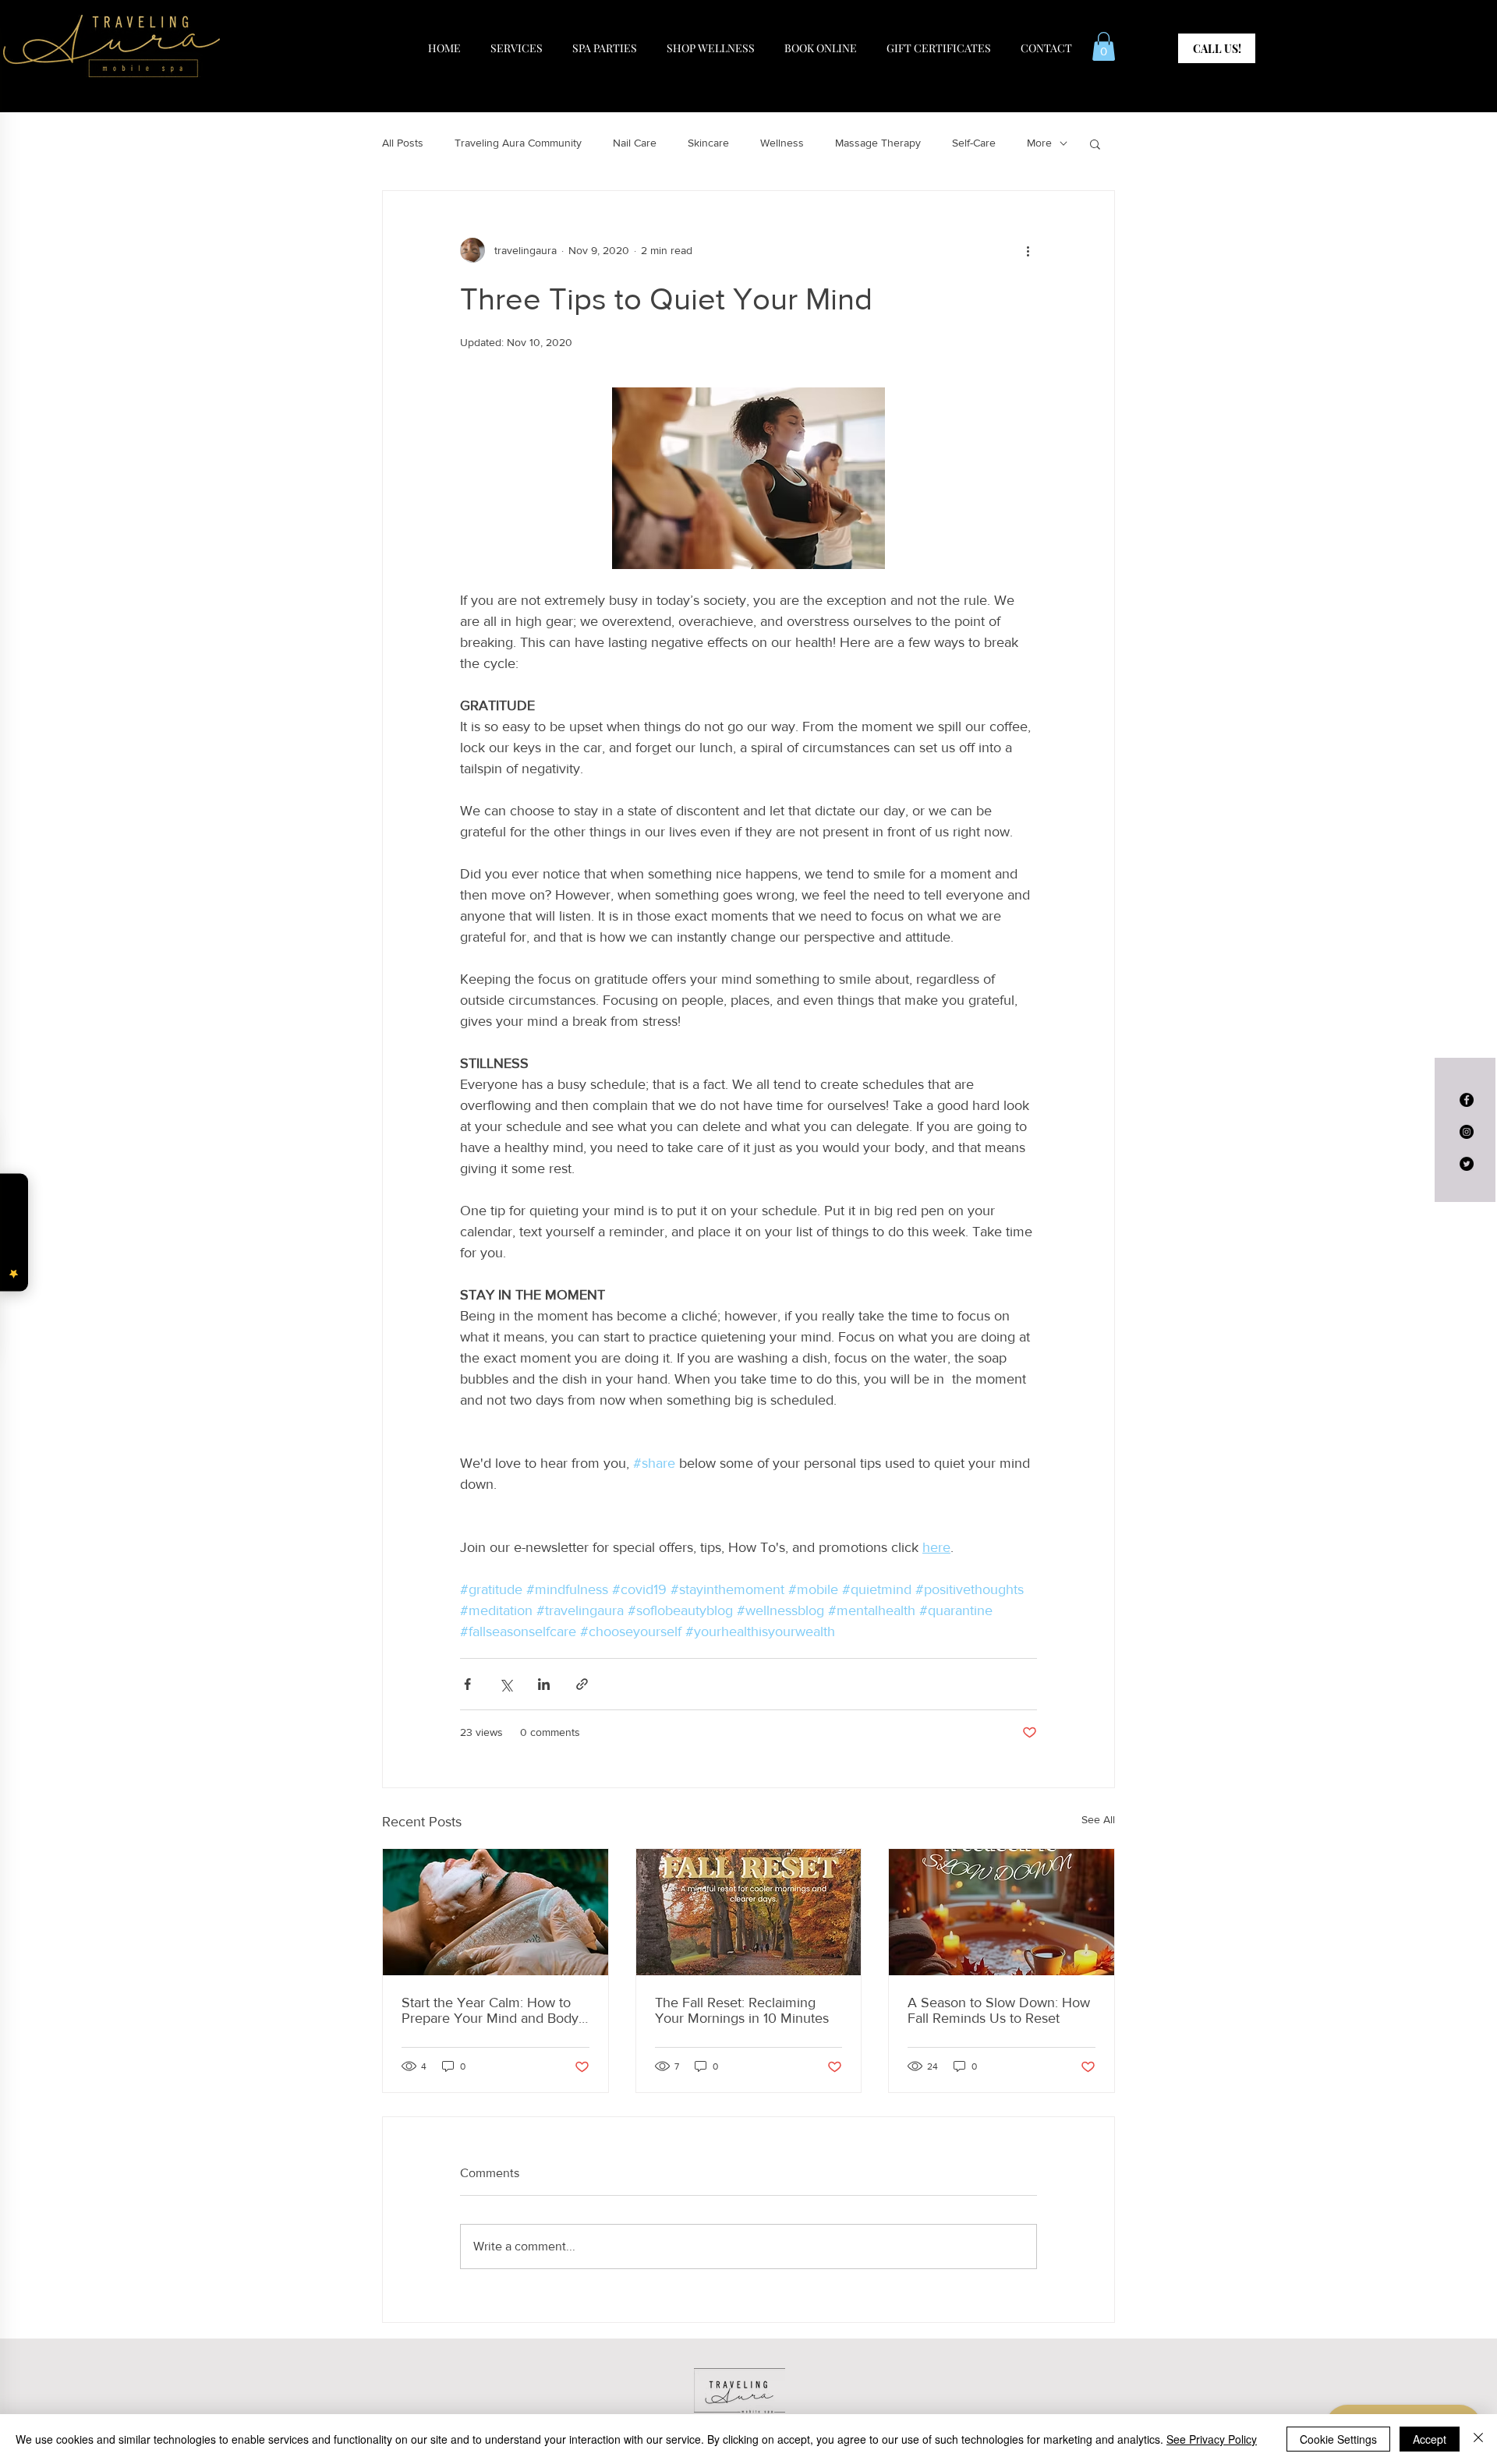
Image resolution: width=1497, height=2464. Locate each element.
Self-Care (974, 143)
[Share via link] (582, 1684)
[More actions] (1028, 250)
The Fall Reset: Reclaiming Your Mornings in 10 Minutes (742, 2010)
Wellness (782, 143)
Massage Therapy (878, 143)
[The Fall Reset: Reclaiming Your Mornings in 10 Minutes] (749, 1912)
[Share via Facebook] (467, 1684)
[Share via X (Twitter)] (506, 1684)
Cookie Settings (1338, 2439)
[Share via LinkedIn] (544, 1684)
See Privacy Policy (1212, 2439)
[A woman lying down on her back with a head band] (495, 1912)
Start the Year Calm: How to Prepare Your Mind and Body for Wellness (490, 2010)
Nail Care (635, 143)
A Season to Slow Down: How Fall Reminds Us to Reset (999, 2010)
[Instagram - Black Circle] (1467, 1132)
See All (1098, 1819)
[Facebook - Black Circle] (1467, 1100)
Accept (1430, 2439)
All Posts (403, 143)
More (1039, 143)
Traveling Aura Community (518, 143)
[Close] (1478, 2439)
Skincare (708, 143)
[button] (1104, 46)
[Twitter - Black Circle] (1467, 1164)
